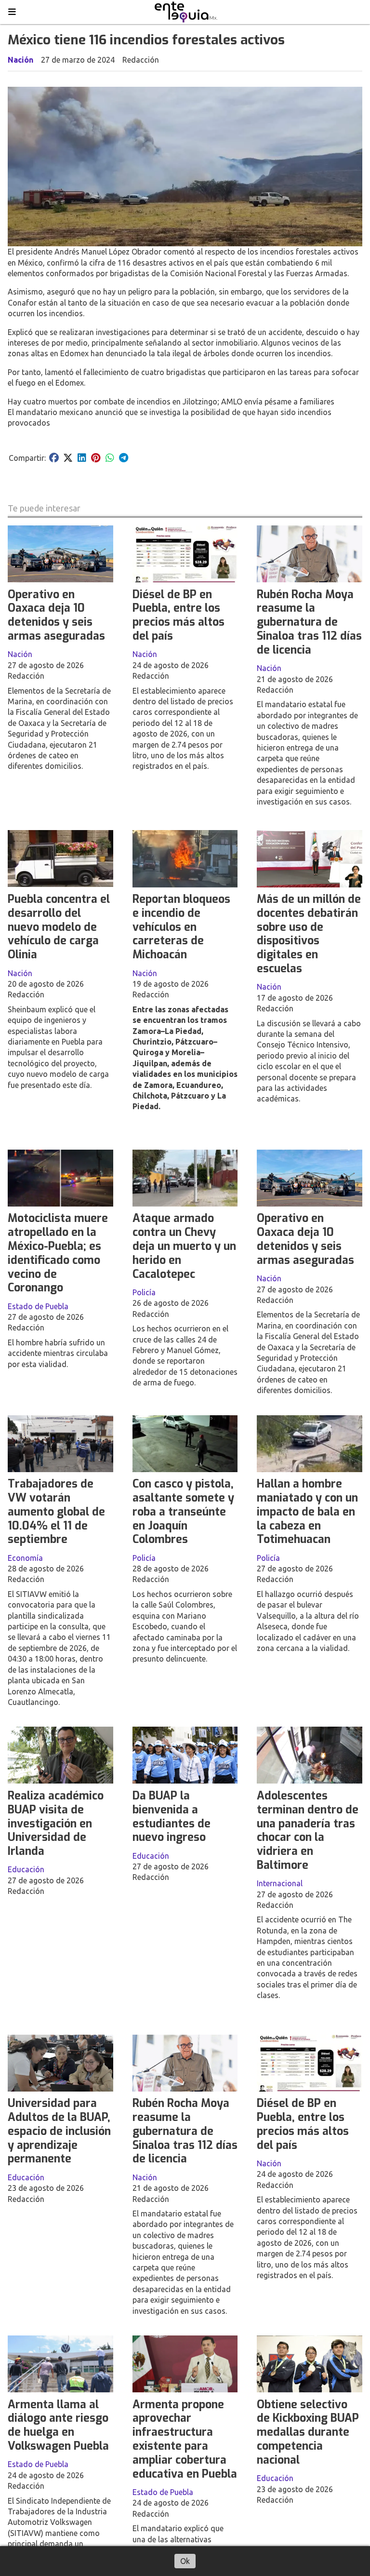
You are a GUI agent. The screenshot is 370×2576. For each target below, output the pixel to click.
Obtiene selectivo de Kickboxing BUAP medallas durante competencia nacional (308, 2432)
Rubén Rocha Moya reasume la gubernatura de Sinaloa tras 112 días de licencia (309, 622)
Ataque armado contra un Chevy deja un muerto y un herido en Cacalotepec (184, 1246)
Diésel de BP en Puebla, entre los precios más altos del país (178, 615)
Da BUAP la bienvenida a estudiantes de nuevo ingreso (172, 1817)
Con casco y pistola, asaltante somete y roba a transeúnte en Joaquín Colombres (183, 1512)
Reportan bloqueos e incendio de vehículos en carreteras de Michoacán (181, 927)
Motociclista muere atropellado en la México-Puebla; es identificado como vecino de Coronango (58, 1253)
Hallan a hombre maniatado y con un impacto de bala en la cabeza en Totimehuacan (307, 1512)
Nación (20, 60)
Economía (25, 1558)
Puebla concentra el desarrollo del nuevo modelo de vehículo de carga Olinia (59, 927)
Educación (26, 1869)
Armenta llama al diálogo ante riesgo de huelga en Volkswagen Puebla (58, 2425)
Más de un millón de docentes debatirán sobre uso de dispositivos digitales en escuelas (309, 934)
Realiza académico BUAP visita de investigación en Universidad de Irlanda (56, 1824)
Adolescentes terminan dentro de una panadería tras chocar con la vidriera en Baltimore (308, 1831)
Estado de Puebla (38, 1306)
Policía (144, 1292)
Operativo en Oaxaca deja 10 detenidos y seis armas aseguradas (56, 615)
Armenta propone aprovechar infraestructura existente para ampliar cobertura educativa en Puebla (185, 2439)
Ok (185, 2561)
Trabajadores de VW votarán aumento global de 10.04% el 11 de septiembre (56, 1512)
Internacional (280, 1883)
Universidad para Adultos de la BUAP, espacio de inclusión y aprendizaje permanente (59, 2131)
